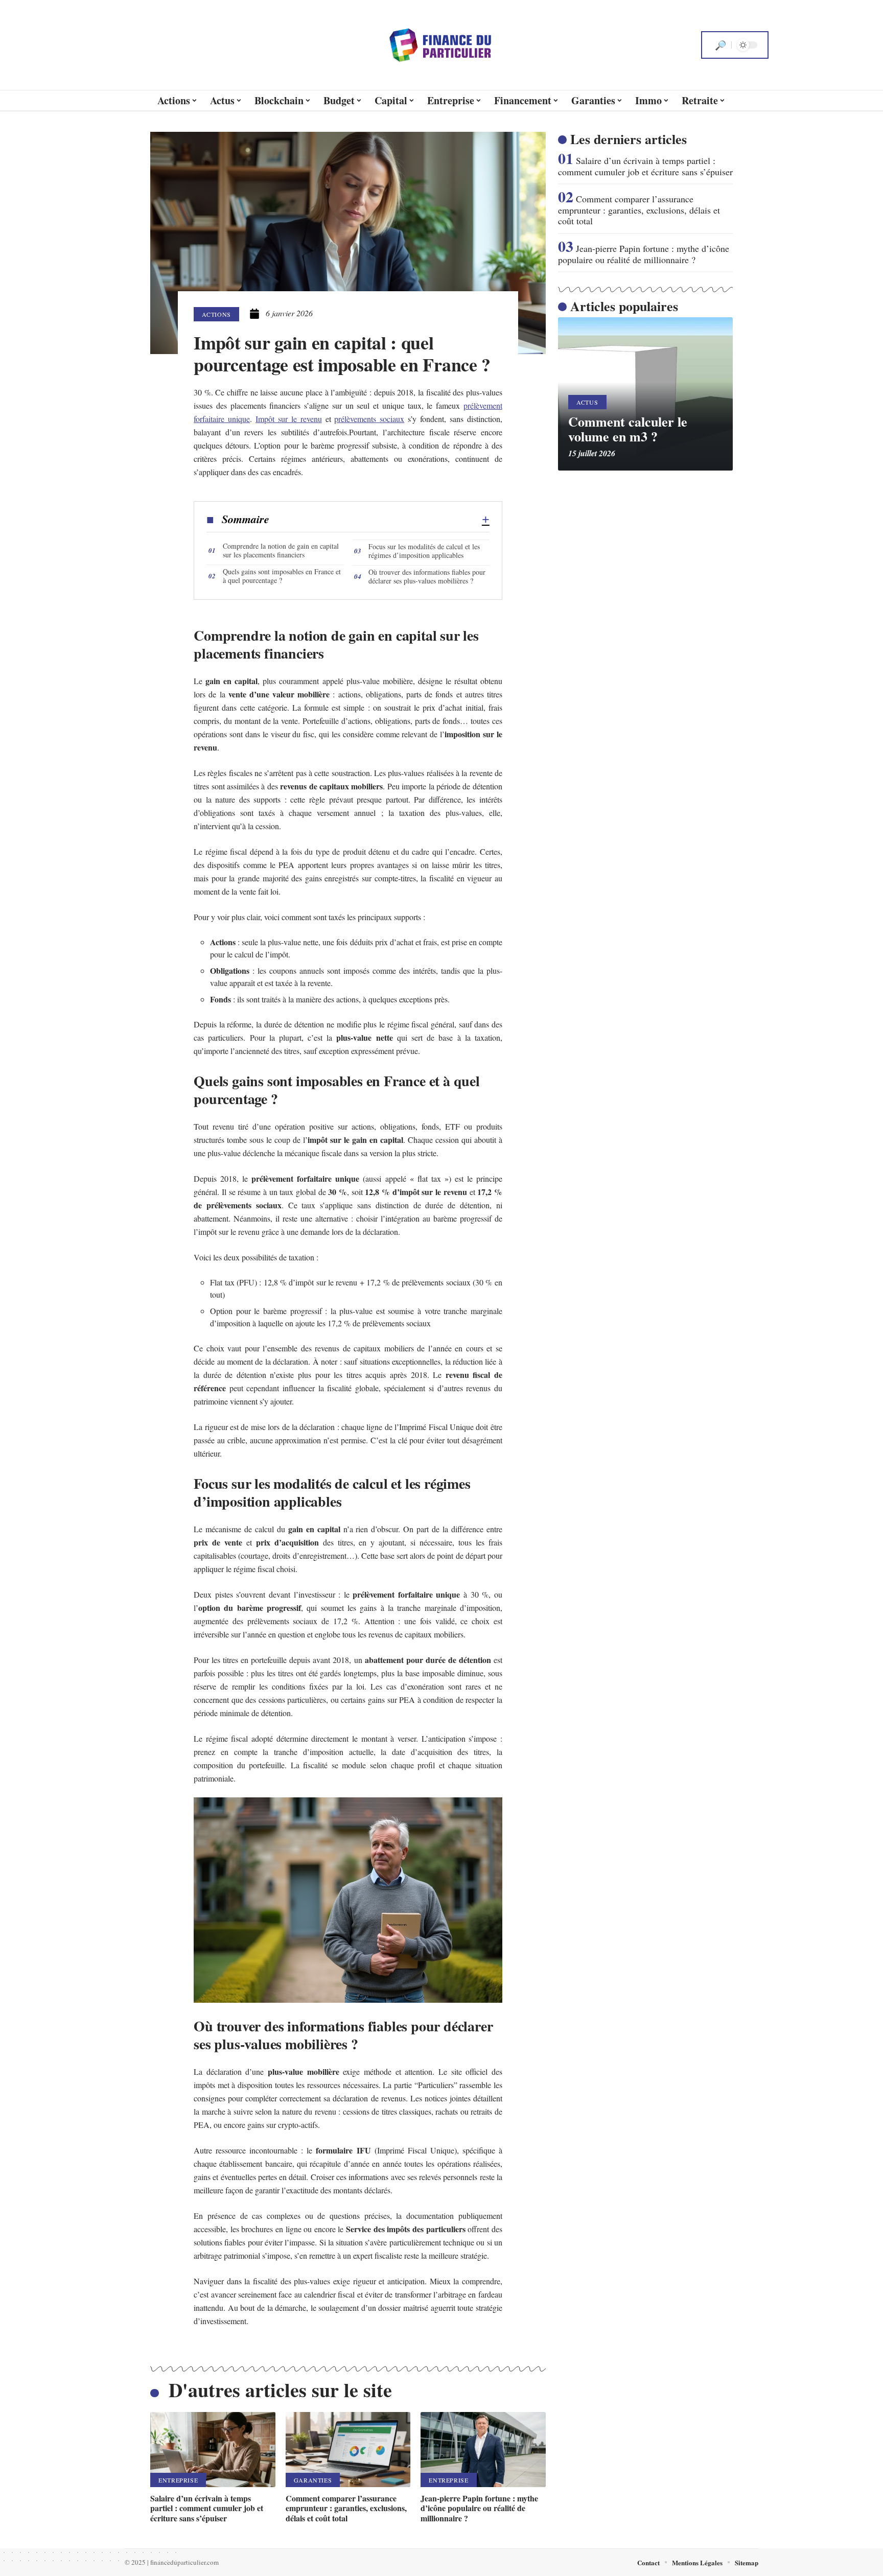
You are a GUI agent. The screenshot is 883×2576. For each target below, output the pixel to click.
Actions (216, 314)
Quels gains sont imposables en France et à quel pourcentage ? (282, 576)
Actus (587, 402)
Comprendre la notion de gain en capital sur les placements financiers (281, 550)
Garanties (313, 2480)
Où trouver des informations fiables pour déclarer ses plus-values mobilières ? (427, 576)
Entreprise (178, 2480)
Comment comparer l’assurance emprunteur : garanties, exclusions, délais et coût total (346, 2508)
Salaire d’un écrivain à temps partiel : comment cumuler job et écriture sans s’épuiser (207, 2508)
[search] (721, 45)
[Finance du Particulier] (441, 45)
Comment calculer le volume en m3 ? (628, 429)
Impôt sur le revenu (289, 419)
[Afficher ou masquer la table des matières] (379, 520)
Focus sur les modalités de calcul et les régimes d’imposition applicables (424, 551)
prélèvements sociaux (369, 419)
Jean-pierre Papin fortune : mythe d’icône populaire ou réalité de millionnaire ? (479, 2508)
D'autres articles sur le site (280, 2390)
